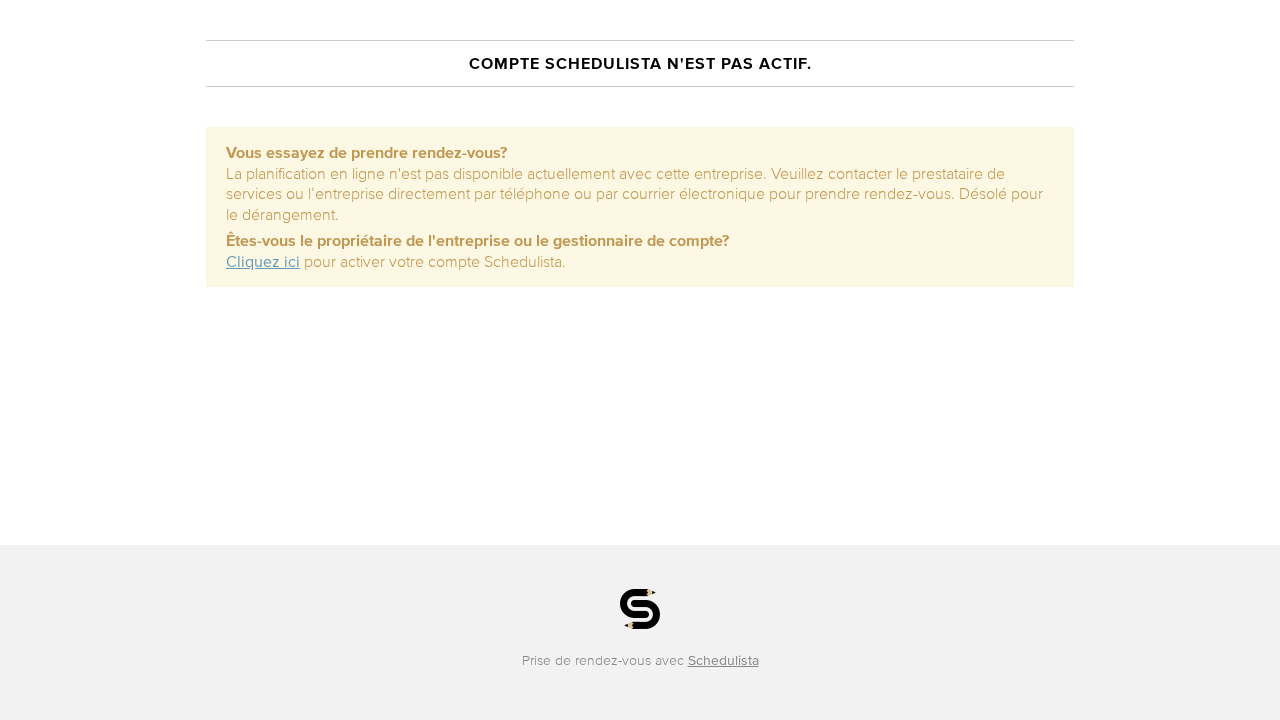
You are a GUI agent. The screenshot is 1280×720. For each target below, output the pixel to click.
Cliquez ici (263, 261)
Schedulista (723, 660)
